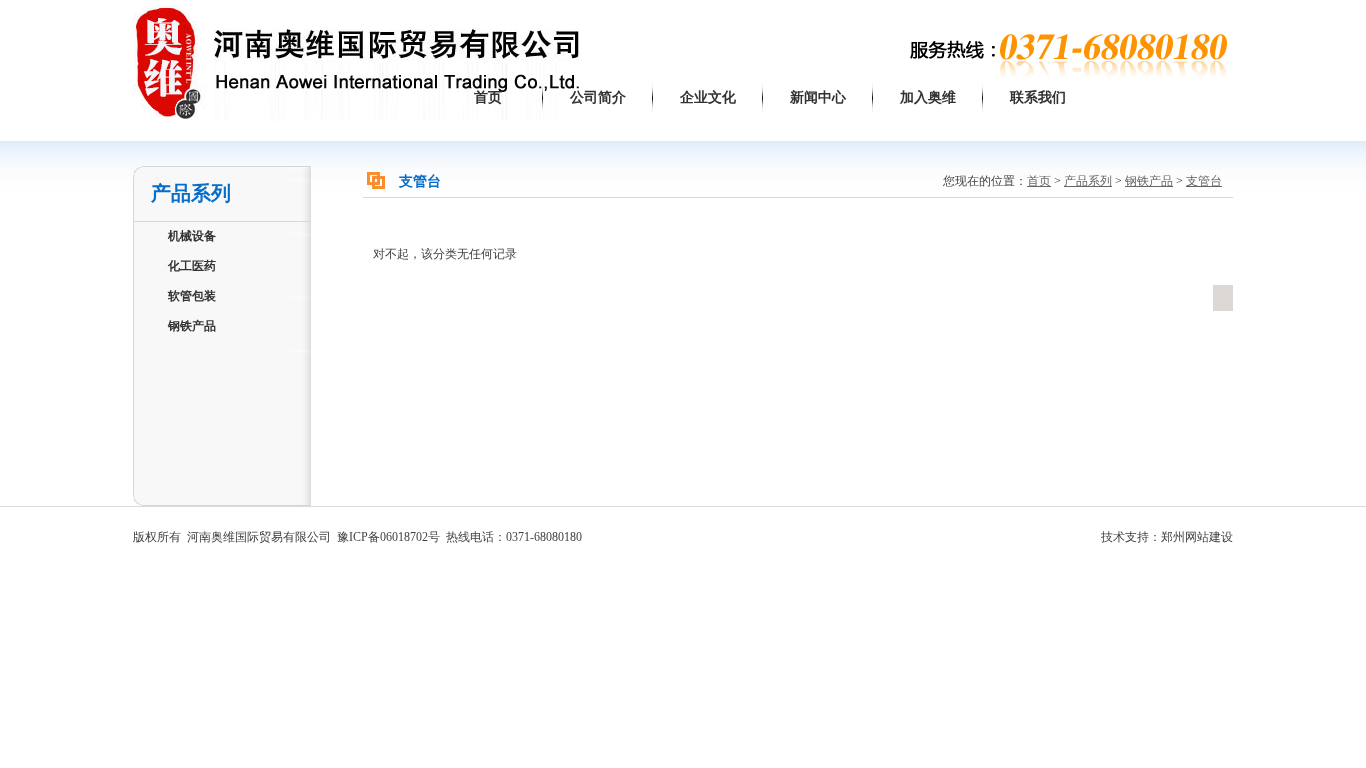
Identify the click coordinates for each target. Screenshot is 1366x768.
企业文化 (708, 97)
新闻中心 (818, 97)
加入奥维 (928, 97)
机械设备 (192, 236)
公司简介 (598, 97)
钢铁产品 (192, 326)
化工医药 (192, 266)
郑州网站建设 (1197, 537)
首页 (488, 97)
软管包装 (192, 296)
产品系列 (1088, 181)
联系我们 (1038, 97)
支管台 (1204, 181)
